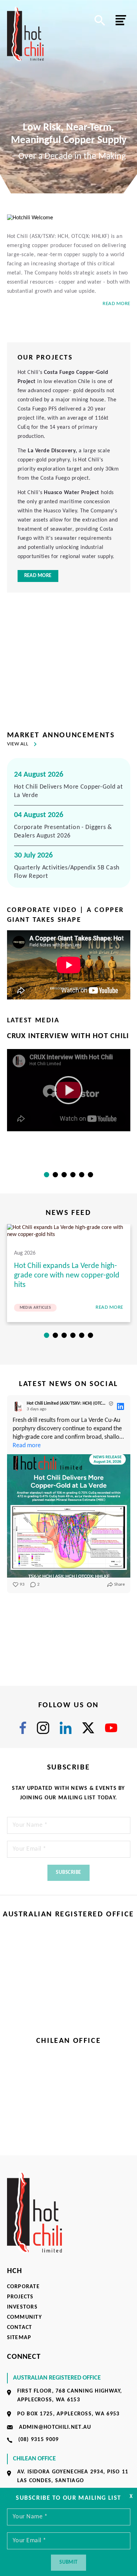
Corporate (24, 2287)
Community (25, 2317)
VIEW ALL (18, 744)
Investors (22, 2307)
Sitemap (19, 2338)
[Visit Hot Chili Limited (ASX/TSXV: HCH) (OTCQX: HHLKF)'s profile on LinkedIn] (18, 1406)
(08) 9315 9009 (39, 2440)
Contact (20, 2328)
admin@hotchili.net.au (55, 2427)
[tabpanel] (69, 1081)
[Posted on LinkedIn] (120, 1406)
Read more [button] (27, 1446)
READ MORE (116, 304)
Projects (20, 2297)
